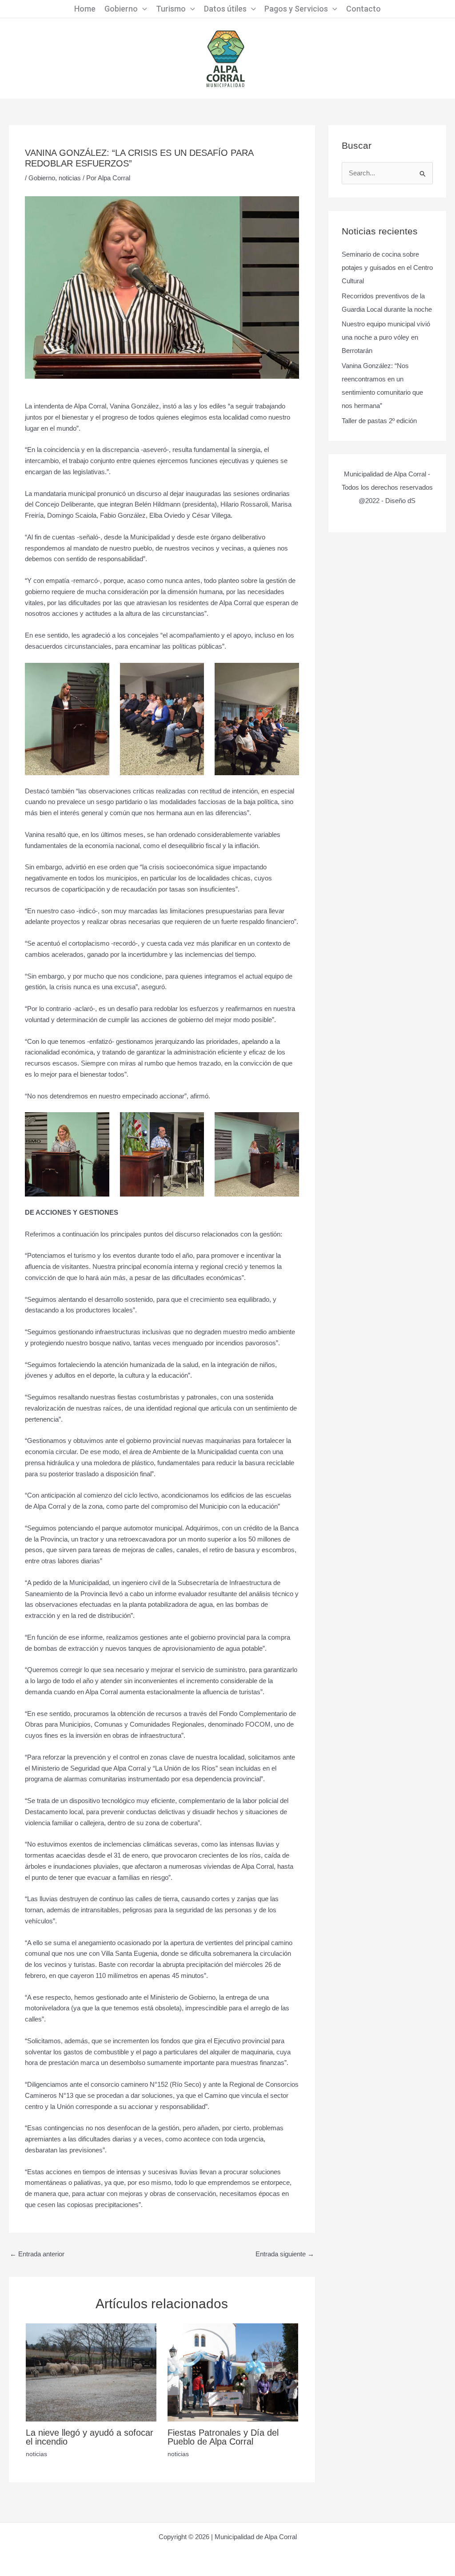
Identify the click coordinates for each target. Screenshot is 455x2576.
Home (85, 9)
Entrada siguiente (285, 2254)
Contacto (363, 9)
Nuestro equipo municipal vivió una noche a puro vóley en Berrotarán (386, 337)
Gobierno (121, 9)
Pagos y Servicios (296, 9)
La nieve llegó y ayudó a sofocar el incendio (90, 2437)
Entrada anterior (37, 2254)
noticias (70, 178)
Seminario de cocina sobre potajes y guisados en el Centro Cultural (387, 268)
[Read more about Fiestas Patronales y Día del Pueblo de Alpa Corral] (233, 2372)
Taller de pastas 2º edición (379, 421)
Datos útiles (225, 9)
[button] (142, 9)
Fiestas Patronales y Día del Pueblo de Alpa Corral (223, 2437)
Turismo (171, 9)
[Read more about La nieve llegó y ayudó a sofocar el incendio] (91, 2372)
